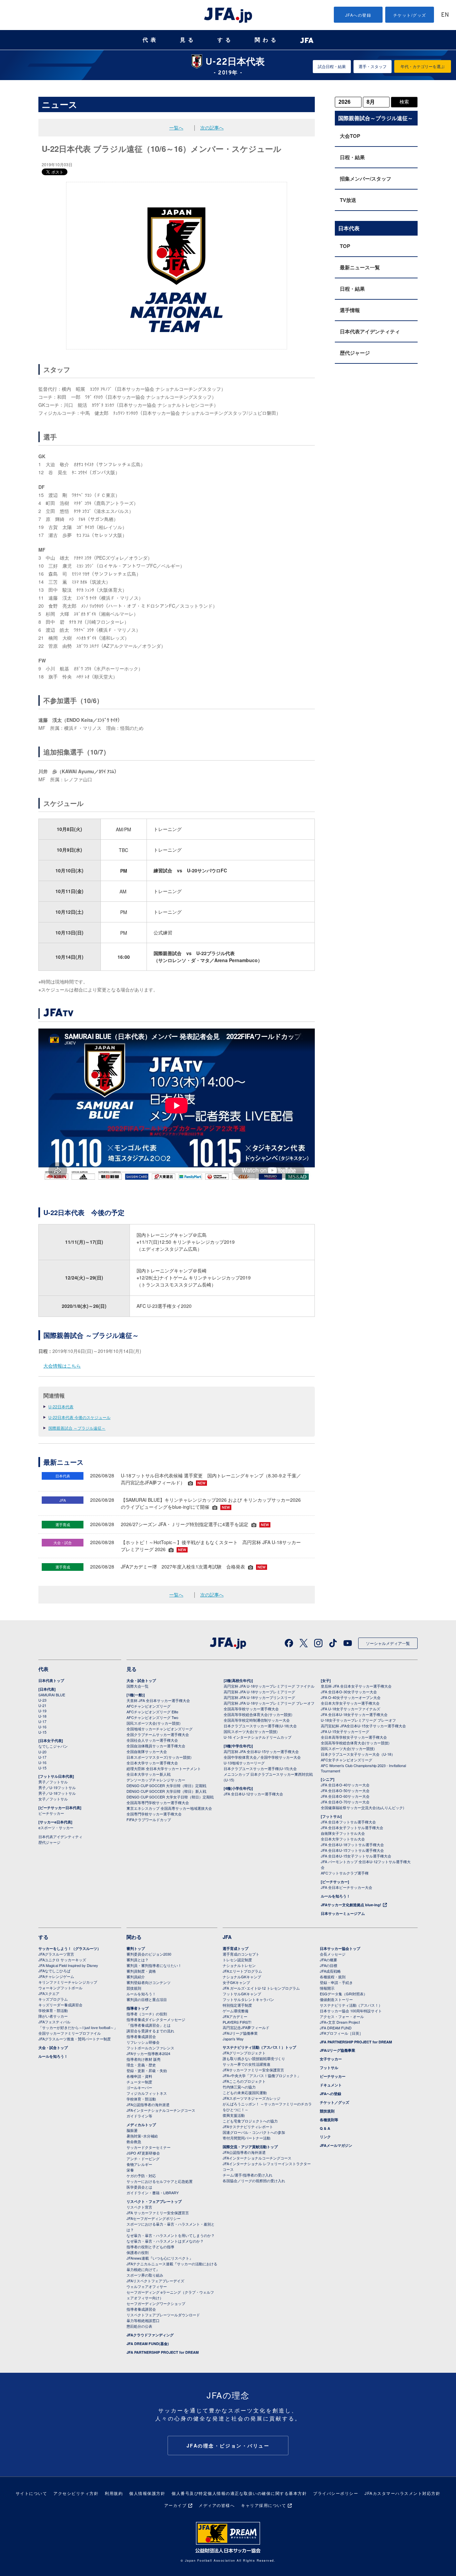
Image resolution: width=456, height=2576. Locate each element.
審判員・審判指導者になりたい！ (154, 1965)
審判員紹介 (136, 1977)
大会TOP (350, 136)
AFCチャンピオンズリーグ (149, 1706)
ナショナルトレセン (239, 1965)
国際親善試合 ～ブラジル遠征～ (77, 1428)
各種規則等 (329, 2120)
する (225, 40)
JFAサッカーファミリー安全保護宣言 (253, 2070)
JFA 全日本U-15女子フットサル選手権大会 (356, 1856)
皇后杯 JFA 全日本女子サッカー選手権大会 (356, 1686)
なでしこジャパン (53, 1746)
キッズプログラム (53, 1999)
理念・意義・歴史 (141, 2065)
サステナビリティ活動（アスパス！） (351, 2005)
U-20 (42, 1752)
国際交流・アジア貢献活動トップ (250, 2147)
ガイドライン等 (139, 2116)
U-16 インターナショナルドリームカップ (258, 1737)
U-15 (42, 1732)
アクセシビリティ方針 (76, 2493)
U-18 (42, 1716)
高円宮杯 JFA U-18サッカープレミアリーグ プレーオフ (269, 1703)
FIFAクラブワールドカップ (149, 1819)
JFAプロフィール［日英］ (341, 2033)
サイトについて (32, 2493)
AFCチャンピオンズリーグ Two (152, 1717)
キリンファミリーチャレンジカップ (68, 1982)
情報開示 (327, 1988)
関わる (267, 40)
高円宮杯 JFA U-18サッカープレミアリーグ (259, 1692)
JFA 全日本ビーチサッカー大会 (347, 1887)
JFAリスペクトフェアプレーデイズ (155, 2281)
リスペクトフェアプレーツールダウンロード (163, 2315)
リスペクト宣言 (139, 2207)
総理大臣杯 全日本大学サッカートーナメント (164, 1768)
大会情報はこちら (62, 1366)
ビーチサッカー (51, 1813)
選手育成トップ (236, 1948)
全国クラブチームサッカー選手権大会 (158, 1734)
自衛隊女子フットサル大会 (343, 1833)
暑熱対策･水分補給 (142, 2136)
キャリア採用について (264, 2505)
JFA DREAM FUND (336, 2028)
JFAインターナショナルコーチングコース (161, 2110)
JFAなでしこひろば (54, 1971)
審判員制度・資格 (141, 1971)
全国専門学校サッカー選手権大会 (154, 1814)
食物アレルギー (139, 2164)
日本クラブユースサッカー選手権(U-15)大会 (260, 1768)
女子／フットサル (53, 1799)
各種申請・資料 (139, 2076)
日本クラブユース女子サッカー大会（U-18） (358, 1754)
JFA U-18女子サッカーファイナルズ (351, 1709)
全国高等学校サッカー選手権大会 (251, 1709)
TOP (345, 246)
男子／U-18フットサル (57, 1793)
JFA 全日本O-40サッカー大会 (345, 1785)
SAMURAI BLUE (52, 1695)
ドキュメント (331, 2085)
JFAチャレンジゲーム (56, 1976)
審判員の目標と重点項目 (147, 1999)
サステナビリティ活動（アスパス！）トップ (259, 2047)
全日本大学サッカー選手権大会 (152, 1763)
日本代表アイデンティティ (370, 331)
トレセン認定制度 (237, 1960)
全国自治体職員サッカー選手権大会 (156, 1746)
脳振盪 (132, 2130)
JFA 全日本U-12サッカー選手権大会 (253, 1794)
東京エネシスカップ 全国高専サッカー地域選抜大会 (169, 1808)
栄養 (130, 2170)
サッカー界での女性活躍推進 (247, 2064)
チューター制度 (139, 2082)
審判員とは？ (138, 1960)
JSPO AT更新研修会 (143, 2153)
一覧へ (176, 127)
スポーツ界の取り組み (145, 2275)
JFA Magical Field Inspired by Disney (68, 1965)
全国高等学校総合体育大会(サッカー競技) (258, 1714)
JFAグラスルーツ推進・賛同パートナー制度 (75, 2039)
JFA (227, 1937)
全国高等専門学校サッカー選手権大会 (158, 1802)
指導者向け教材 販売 (144, 2059)
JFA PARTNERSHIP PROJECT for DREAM (163, 2352)
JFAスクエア (49, 1993)
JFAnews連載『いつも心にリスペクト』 (160, 2258)
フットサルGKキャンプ (242, 1994)
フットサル (329, 2068)
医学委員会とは (139, 2187)
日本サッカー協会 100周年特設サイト (351, 2011)
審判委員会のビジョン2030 (149, 1954)
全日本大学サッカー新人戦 (149, 1774)
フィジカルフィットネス (147, 2093)
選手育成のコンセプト (241, 1954)
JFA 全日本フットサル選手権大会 (348, 1822)
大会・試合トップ (141, 1680)
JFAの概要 (328, 1960)
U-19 (42, 1711)
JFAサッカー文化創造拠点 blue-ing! (351, 1905)
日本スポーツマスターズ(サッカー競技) (159, 1757)
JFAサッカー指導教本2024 (148, 2053)
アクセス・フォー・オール (342, 2016)
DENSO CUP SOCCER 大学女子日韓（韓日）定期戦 (170, 1797)
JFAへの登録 (358, 15)
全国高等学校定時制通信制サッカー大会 (257, 1720)
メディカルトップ (141, 2125)
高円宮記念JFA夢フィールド (246, 2027)
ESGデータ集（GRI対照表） (344, 1994)
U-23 (42, 1700)
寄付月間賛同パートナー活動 (247, 2138)
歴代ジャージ (355, 353)
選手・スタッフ (373, 66)
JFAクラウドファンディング (150, 2335)
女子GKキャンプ (236, 1982)
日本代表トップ (51, 1680)
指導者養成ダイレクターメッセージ (156, 2019)
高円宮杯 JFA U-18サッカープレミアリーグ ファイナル (269, 1686)
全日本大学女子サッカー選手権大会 (350, 1703)
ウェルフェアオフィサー (147, 2286)
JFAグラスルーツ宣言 (56, 1954)
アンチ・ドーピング (143, 2159)
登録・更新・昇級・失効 (147, 2070)
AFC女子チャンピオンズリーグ (347, 1760)
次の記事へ (212, 127)
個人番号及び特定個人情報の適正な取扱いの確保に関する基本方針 (239, 2493)
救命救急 (134, 2141)
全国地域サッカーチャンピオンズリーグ (160, 1729)
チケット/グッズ (410, 15)
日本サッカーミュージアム (343, 1913)
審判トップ (136, 1948)
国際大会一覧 (138, 1686)
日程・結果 (352, 157)
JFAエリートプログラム (242, 1971)
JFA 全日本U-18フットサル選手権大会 (352, 1844)
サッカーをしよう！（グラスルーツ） (70, 1948)
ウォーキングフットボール (60, 1988)
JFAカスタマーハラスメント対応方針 (402, 2493)
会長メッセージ (333, 1954)
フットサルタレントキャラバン (248, 1999)
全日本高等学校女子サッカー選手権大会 (354, 1737)
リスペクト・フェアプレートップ (154, 2201)
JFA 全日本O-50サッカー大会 (345, 1790)
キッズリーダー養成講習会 (60, 2005)
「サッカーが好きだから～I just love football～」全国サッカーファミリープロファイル (78, 2030)
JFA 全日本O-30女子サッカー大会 (349, 1692)
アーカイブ (176, 2505)
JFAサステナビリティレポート (248, 2126)
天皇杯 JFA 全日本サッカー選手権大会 (158, 1700)
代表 (151, 40)
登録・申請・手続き (336, 1982)
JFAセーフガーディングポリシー (154, 2218)
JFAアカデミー (235, 2016)
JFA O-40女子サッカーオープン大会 (351, 1697)
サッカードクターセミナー (149, 2147)
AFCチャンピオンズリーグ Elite (152, 1712)
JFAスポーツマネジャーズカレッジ (252, 2098)
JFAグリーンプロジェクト (244, 2053)
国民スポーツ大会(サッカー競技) (154, 1723)
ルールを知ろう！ (335, 1896)
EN (445, 15)
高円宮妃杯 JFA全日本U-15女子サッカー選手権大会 (363, 1726)
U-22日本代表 (61, 1406)
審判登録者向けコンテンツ (149, 1982)
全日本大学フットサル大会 (343, 1839)
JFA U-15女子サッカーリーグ (345, 1731)
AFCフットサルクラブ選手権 (345, 1873)
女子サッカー (331, 2059)
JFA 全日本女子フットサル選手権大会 (352, 1827)
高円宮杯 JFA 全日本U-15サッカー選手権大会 (261, 1751)
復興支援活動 (234, 2115)
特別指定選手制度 (237, 2005)
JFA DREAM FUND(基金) (148, 2344)
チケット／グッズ (334, 2102)
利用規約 (114, 2493)
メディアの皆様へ (217, 2505)
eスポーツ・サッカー (56, 1827)
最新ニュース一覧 (360, 267)
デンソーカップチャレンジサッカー (156, 1780)
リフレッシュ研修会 (143, 2042)
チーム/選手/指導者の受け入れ (248, 2175)
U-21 (42, 1705)
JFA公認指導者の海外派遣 (148, 2104)
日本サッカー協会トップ (340, 1948)
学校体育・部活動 (53, 2010)
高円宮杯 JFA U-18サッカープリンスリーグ (259, 1697)
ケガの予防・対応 (141, 2176)
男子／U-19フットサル (57, 1787)
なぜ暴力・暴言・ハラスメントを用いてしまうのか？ (171, 2235)
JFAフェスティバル (54, 2022)
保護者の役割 (138, 2252)
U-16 (42, 1727)
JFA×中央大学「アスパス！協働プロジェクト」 (262, 2075)
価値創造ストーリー (336, 1999)
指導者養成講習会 (141, 2036)
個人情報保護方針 (147, 2493)
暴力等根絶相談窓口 (143, 2320)
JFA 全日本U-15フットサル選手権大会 (352, 1850)
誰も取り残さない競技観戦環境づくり (254, 2058)
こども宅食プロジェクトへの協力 (250, 2121)
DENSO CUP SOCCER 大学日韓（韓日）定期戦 (166, 1785)
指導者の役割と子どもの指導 (150, 2247)
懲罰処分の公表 (139, 2326)
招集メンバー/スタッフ (366, 179)
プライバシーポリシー (336, 2493)
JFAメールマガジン (336, 2145)
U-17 (42, 1721)
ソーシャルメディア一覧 (388, 1643)
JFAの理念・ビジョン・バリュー (228, 2446)
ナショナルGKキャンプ (242, 1977)
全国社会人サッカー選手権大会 (152, 1740)
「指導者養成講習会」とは (149, 2025)
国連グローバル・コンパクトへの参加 (254, 2132)
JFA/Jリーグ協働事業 (240, 2033)
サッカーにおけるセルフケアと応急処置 (160, 2181)
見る (188, 40)
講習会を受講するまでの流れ (150, 2031)
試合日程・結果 (332, 66)
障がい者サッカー (53, 2016)
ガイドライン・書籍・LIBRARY (153, 2193)
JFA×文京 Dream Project (340, 2022)
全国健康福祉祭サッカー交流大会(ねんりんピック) (363, 1807)
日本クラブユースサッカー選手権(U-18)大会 (260, 1726)
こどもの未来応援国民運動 (245, 2092)
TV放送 (348, 200)
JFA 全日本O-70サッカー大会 (345, 1802)
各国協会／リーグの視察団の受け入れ (254, 2181)
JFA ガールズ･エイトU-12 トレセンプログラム (261, 1988)
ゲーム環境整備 (236, 2011)
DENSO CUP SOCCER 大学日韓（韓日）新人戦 (166, 1791)
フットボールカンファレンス (150, 2048)
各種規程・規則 (333, 1977)
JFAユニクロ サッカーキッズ (62, 1960)
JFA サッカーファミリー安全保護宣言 (158, 2213)
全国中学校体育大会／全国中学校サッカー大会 (262, 1757)
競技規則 (134, 1988)
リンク (325, 2137)
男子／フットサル (53, 1782)
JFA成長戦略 (330, 1971)
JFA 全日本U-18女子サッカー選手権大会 (354, 1714)
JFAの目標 (328, 1965)
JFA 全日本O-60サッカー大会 (345, 1796)
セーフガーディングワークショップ (156, 2303)
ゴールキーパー (139, 2087)
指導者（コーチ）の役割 (147, 2014)
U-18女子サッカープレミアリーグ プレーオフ (358, 1720)
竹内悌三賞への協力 (239, 2087)
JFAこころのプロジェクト (244, 2081)
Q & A (325, 2128)
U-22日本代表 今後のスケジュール (79, 1417)
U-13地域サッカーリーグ (244, 1763)
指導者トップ (138, 2008)
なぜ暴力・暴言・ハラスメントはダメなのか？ (165, 2241)
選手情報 (350, 310)
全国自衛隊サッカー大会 (147, 1751)
